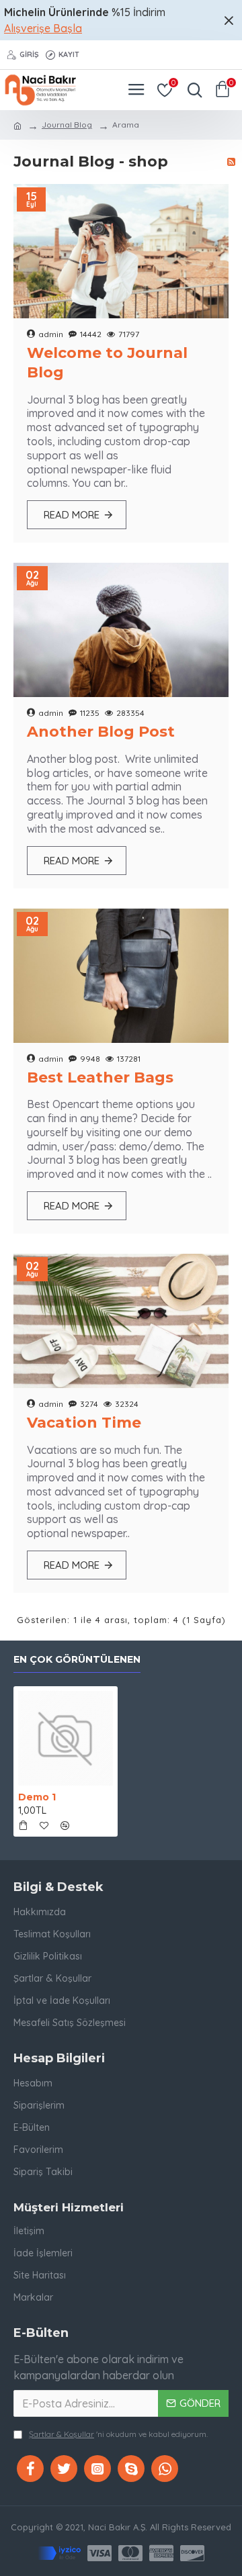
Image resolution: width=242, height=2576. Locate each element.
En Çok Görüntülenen (77, 1660)
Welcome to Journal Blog (107, 363)
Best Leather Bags (100, 1077)
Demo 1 (37, 1797)
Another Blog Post (101, 732)
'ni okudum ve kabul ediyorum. (118, 2434)
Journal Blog (67, 125)
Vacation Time (84, 1423)
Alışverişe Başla (43, 28)
